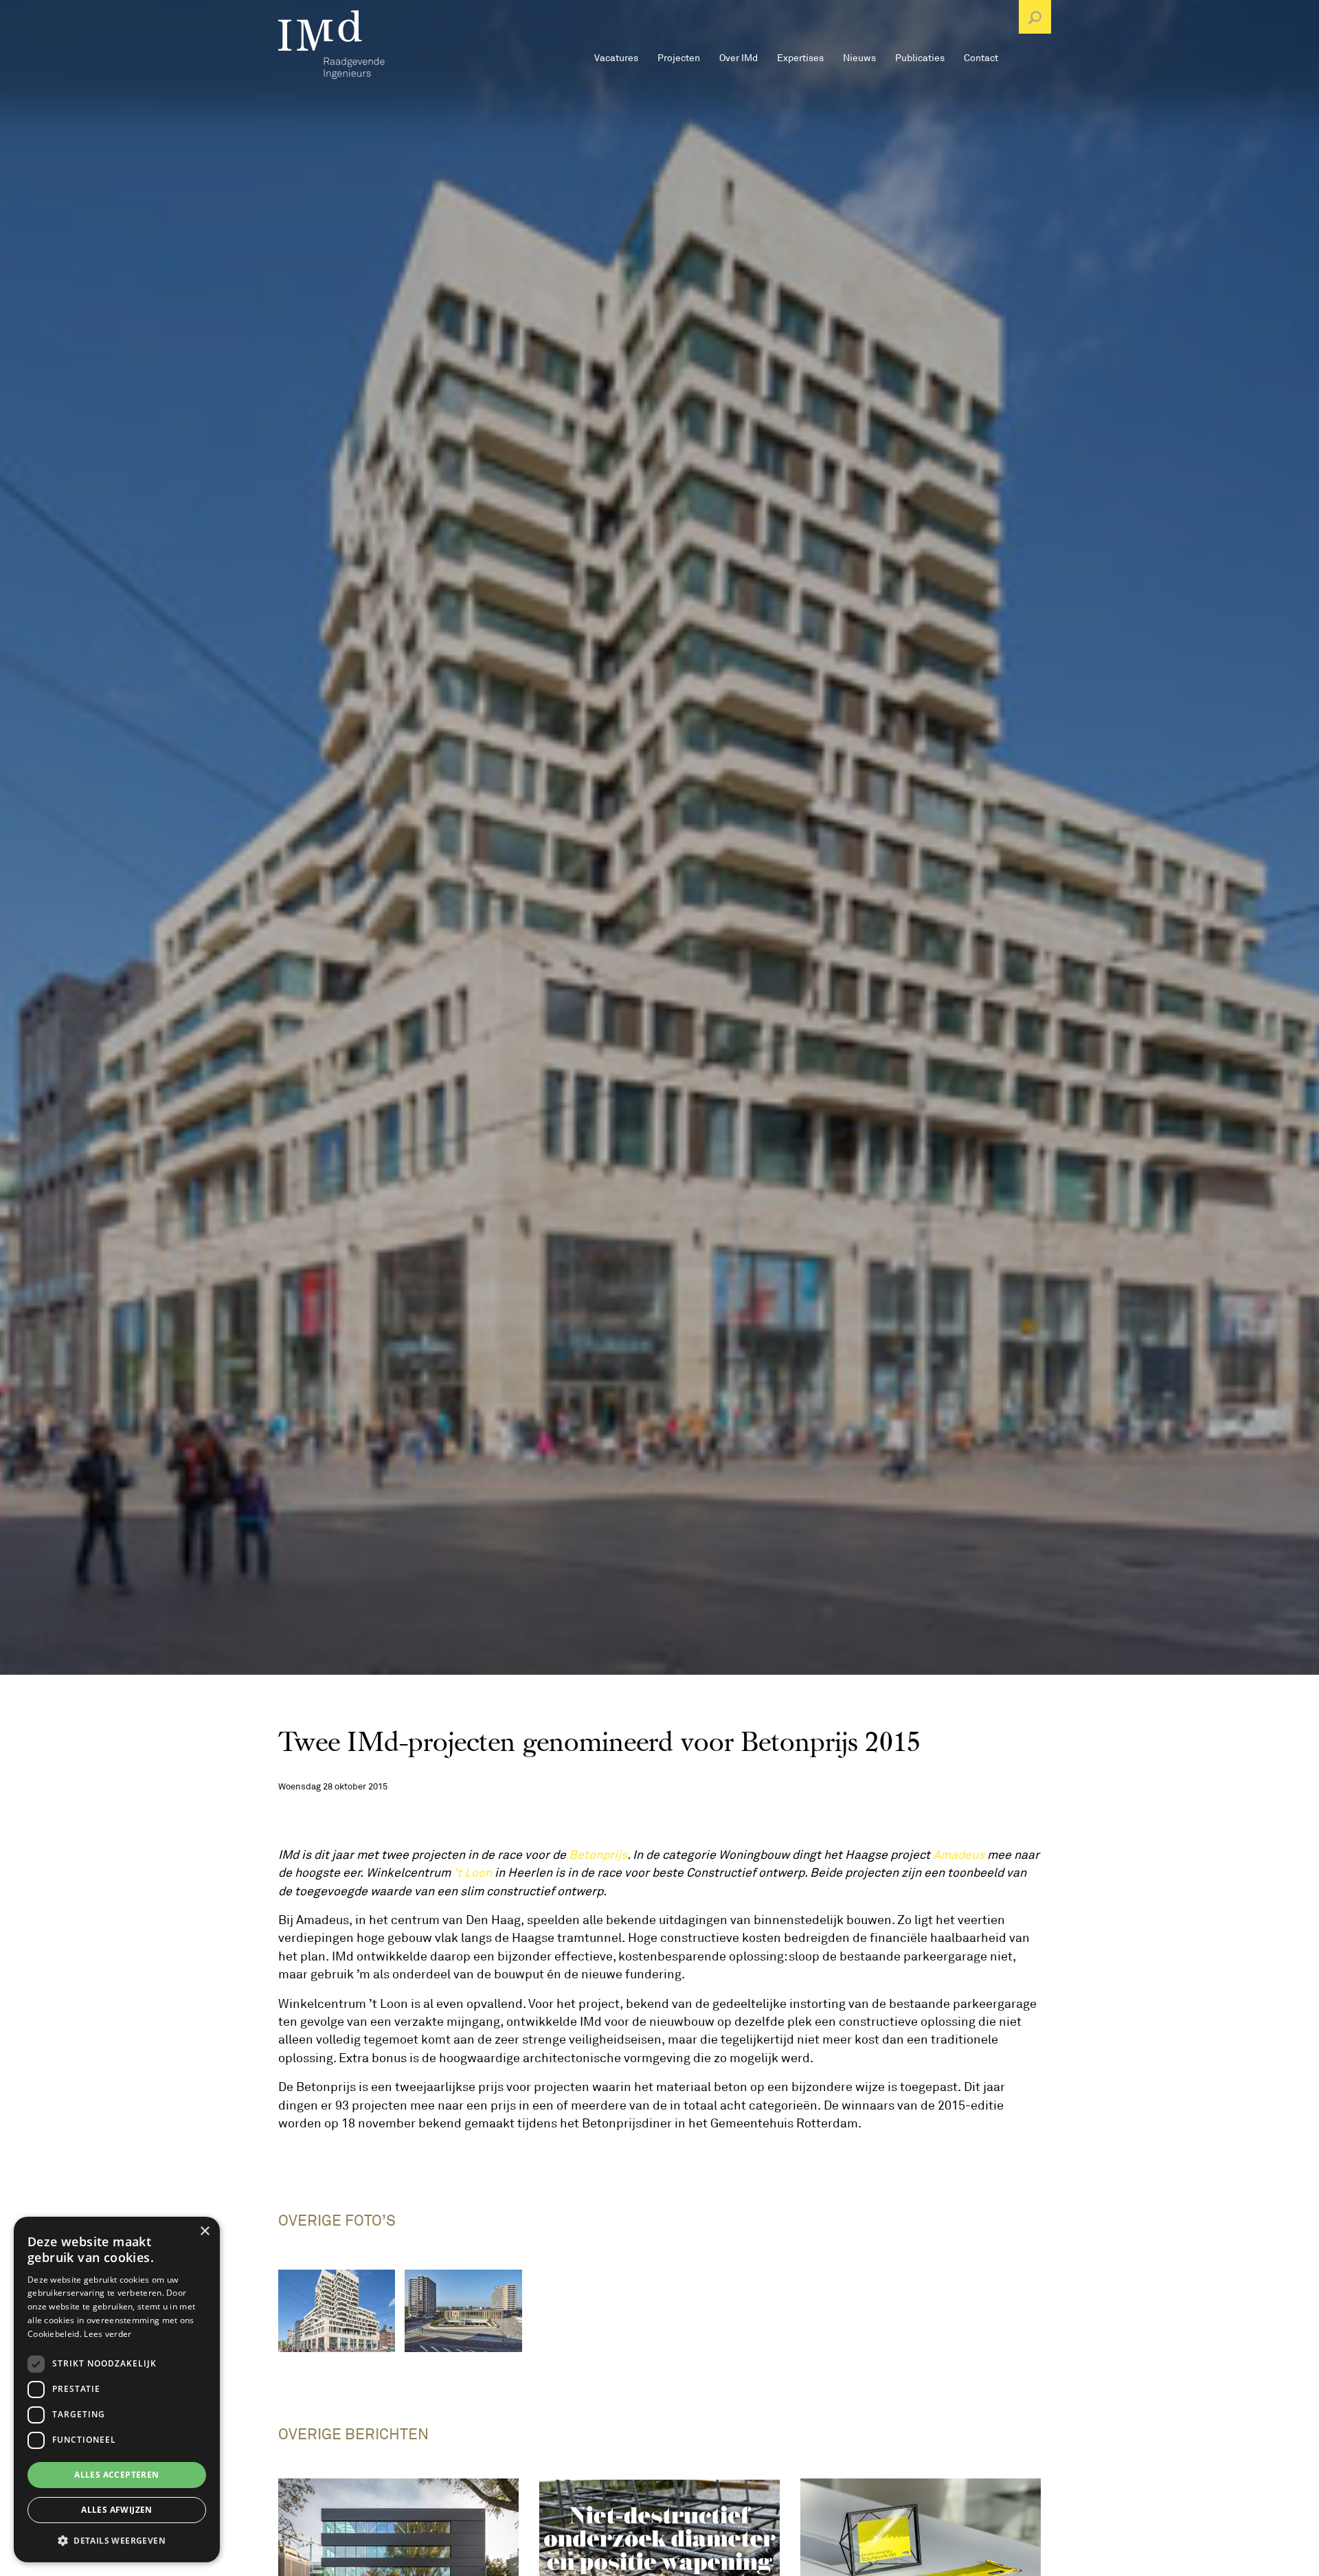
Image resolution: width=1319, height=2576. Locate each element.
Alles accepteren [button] (116, 2475)
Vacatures (616, 58)
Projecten (679, 58)
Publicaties (920, 58)
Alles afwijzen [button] (117, 2510)
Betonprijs (598, 1855)
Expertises (800, 58)
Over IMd (739, 58)
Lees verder (108, 2334)
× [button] (204, 2232)
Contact (981, 58)
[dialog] (117, 2389)
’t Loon (473, 1873)
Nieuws (859, 58)
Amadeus (959, 1855)
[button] (117, 2540)
